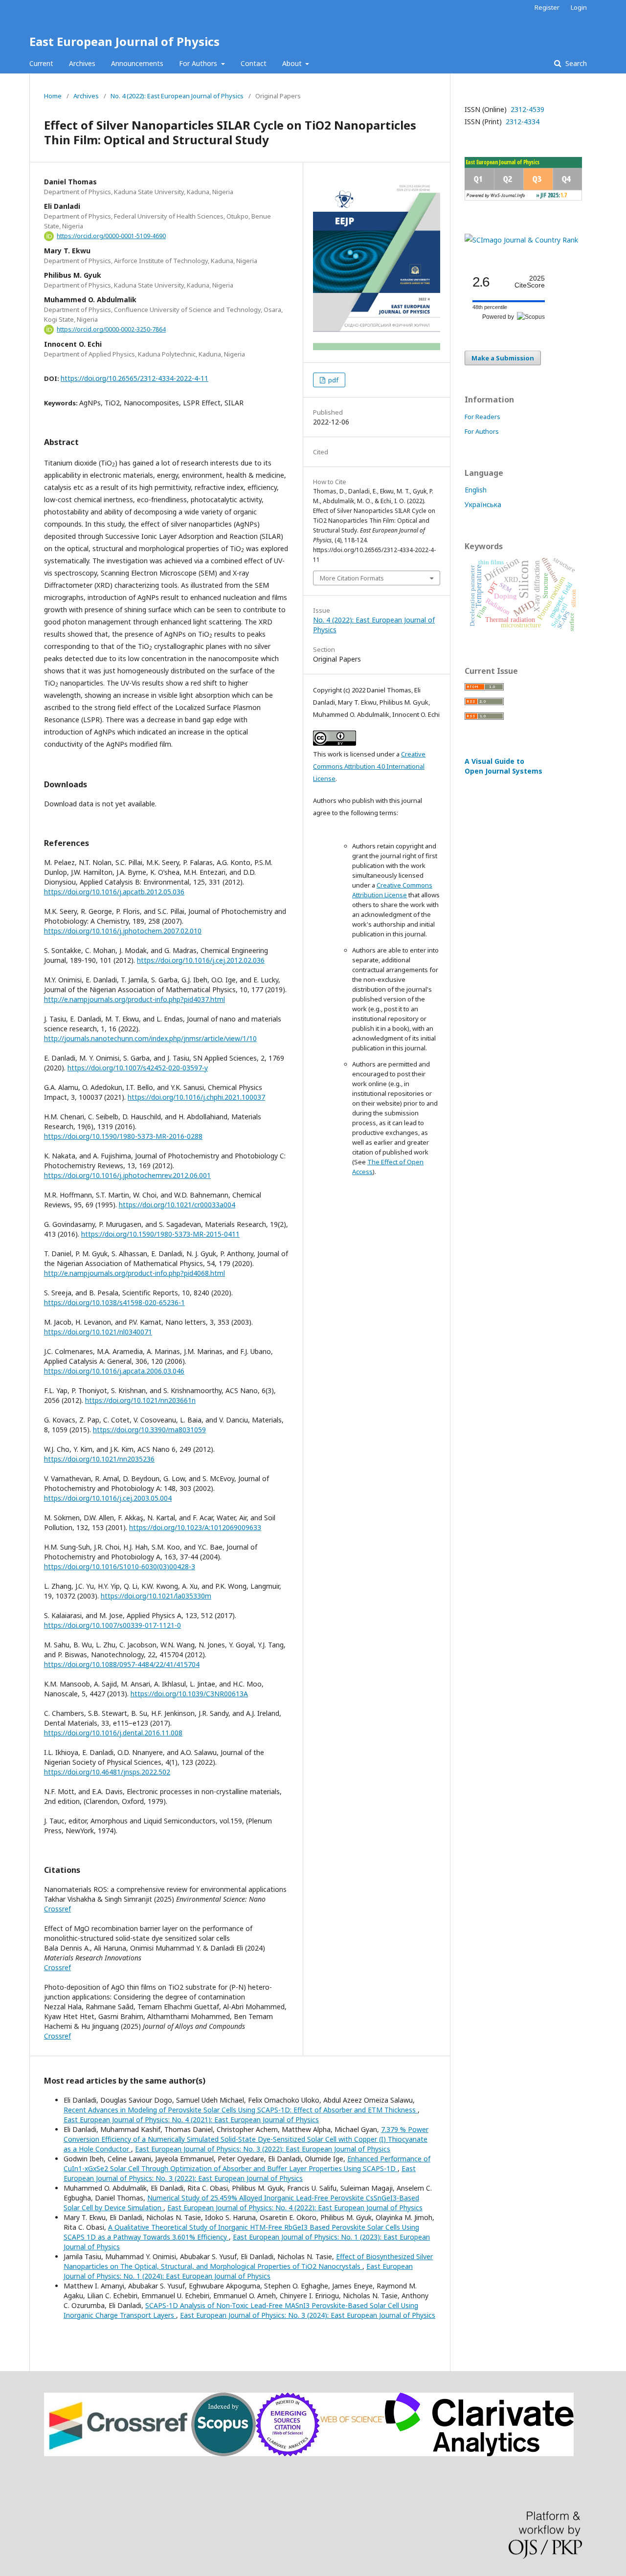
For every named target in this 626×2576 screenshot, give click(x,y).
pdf (333, 380)
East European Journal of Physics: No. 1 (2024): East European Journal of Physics (238, 2271)
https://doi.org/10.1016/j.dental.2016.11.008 (113, 1733)
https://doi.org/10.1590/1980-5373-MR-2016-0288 (123, 1136)
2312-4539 (526, 109)
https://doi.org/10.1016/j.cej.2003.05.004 (108, 1498)
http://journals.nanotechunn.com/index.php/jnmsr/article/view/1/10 (150, 1038)
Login (579, 7)
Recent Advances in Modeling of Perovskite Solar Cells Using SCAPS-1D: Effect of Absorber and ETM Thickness (241, 2110)
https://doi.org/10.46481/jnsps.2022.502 (107, 1772)
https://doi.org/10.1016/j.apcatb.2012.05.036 (114, 892)
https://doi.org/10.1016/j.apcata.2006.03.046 (114, 1371)
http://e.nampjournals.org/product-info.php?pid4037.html (134, 999)
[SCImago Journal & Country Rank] (521, 240)
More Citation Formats (352, 578)
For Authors (199, 63)
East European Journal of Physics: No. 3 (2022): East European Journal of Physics (263, 2149)
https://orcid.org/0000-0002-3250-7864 (111, 329)
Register (547, 7)
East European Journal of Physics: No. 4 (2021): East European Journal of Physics (191, 2120)
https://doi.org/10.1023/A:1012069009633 (195, 1527)
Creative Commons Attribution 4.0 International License (369, 766)
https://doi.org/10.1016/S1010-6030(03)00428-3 (120, 1566)
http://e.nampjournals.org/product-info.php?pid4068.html (134, 1273)
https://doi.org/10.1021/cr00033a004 (177, 1205)
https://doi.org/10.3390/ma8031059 (149, 1430)
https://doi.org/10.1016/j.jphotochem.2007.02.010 (123, 931)
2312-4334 (522, 122)
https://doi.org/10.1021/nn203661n (140, 1400)
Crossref (57, 1909)
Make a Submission (503, 358)
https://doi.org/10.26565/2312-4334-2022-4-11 (134, 378)
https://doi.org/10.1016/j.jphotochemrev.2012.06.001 (127, 1175)
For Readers (482, 417)
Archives (82, 63)
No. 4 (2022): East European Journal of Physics (177, 96)
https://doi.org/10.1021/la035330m (156, 1596)
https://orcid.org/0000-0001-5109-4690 (111, 236)
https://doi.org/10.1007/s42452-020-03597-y (138, 1068)
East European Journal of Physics (124, 41)
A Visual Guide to (503, 766)
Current (41, 63)
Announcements (137, 63)
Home (53, 96)
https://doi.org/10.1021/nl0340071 (98, 1332)
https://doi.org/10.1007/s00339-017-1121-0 (112, 1625)
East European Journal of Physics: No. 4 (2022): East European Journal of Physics (295, 2208)
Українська (483, 504)
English (476, 490)
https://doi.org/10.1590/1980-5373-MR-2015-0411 (160, 1234)
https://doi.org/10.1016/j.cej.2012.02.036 (201, 960)
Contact (254, 63)
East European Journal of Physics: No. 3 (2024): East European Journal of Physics (308, 2315)
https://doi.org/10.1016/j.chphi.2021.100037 (196, 1097)
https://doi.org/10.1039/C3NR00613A (189, 1694)
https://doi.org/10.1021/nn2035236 (99, 1459)
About (293, 63)
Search (575, 63)
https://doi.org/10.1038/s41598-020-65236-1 (114, 1302)
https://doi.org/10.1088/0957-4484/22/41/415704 (122, 1664)
